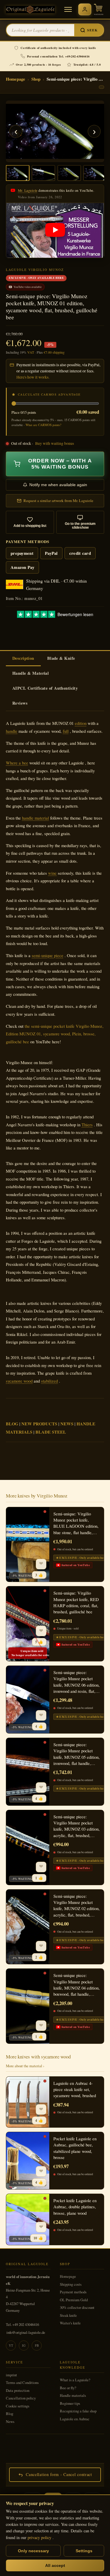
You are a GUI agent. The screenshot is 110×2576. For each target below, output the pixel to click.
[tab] (23, 659)
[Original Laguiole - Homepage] (30, 10)
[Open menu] (68, 9)
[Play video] (55, 230)
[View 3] (69, 173)
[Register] (85, 9)
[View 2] (43, 173)
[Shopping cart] (99, 9)
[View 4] (95, 173)
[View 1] (18, 173)
